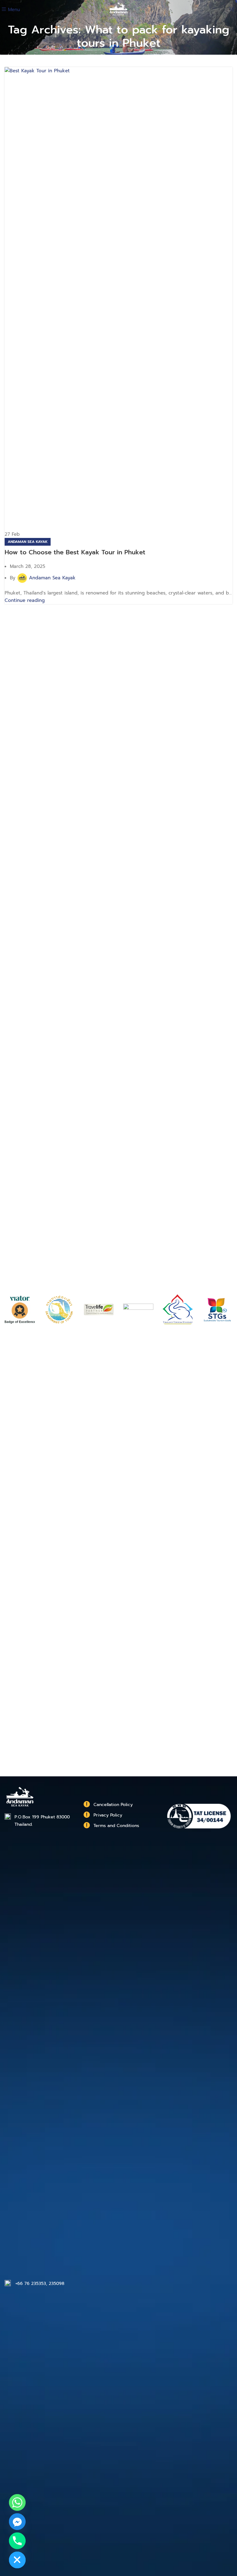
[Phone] (17, 2541)
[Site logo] (119, 9)
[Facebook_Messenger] (17, 2522)
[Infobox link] (118, 1805)
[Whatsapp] (17, 2502)
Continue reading (25, 600)
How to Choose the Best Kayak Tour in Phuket (75, 552)
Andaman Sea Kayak (28, 542)
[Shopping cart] (232, 10)
